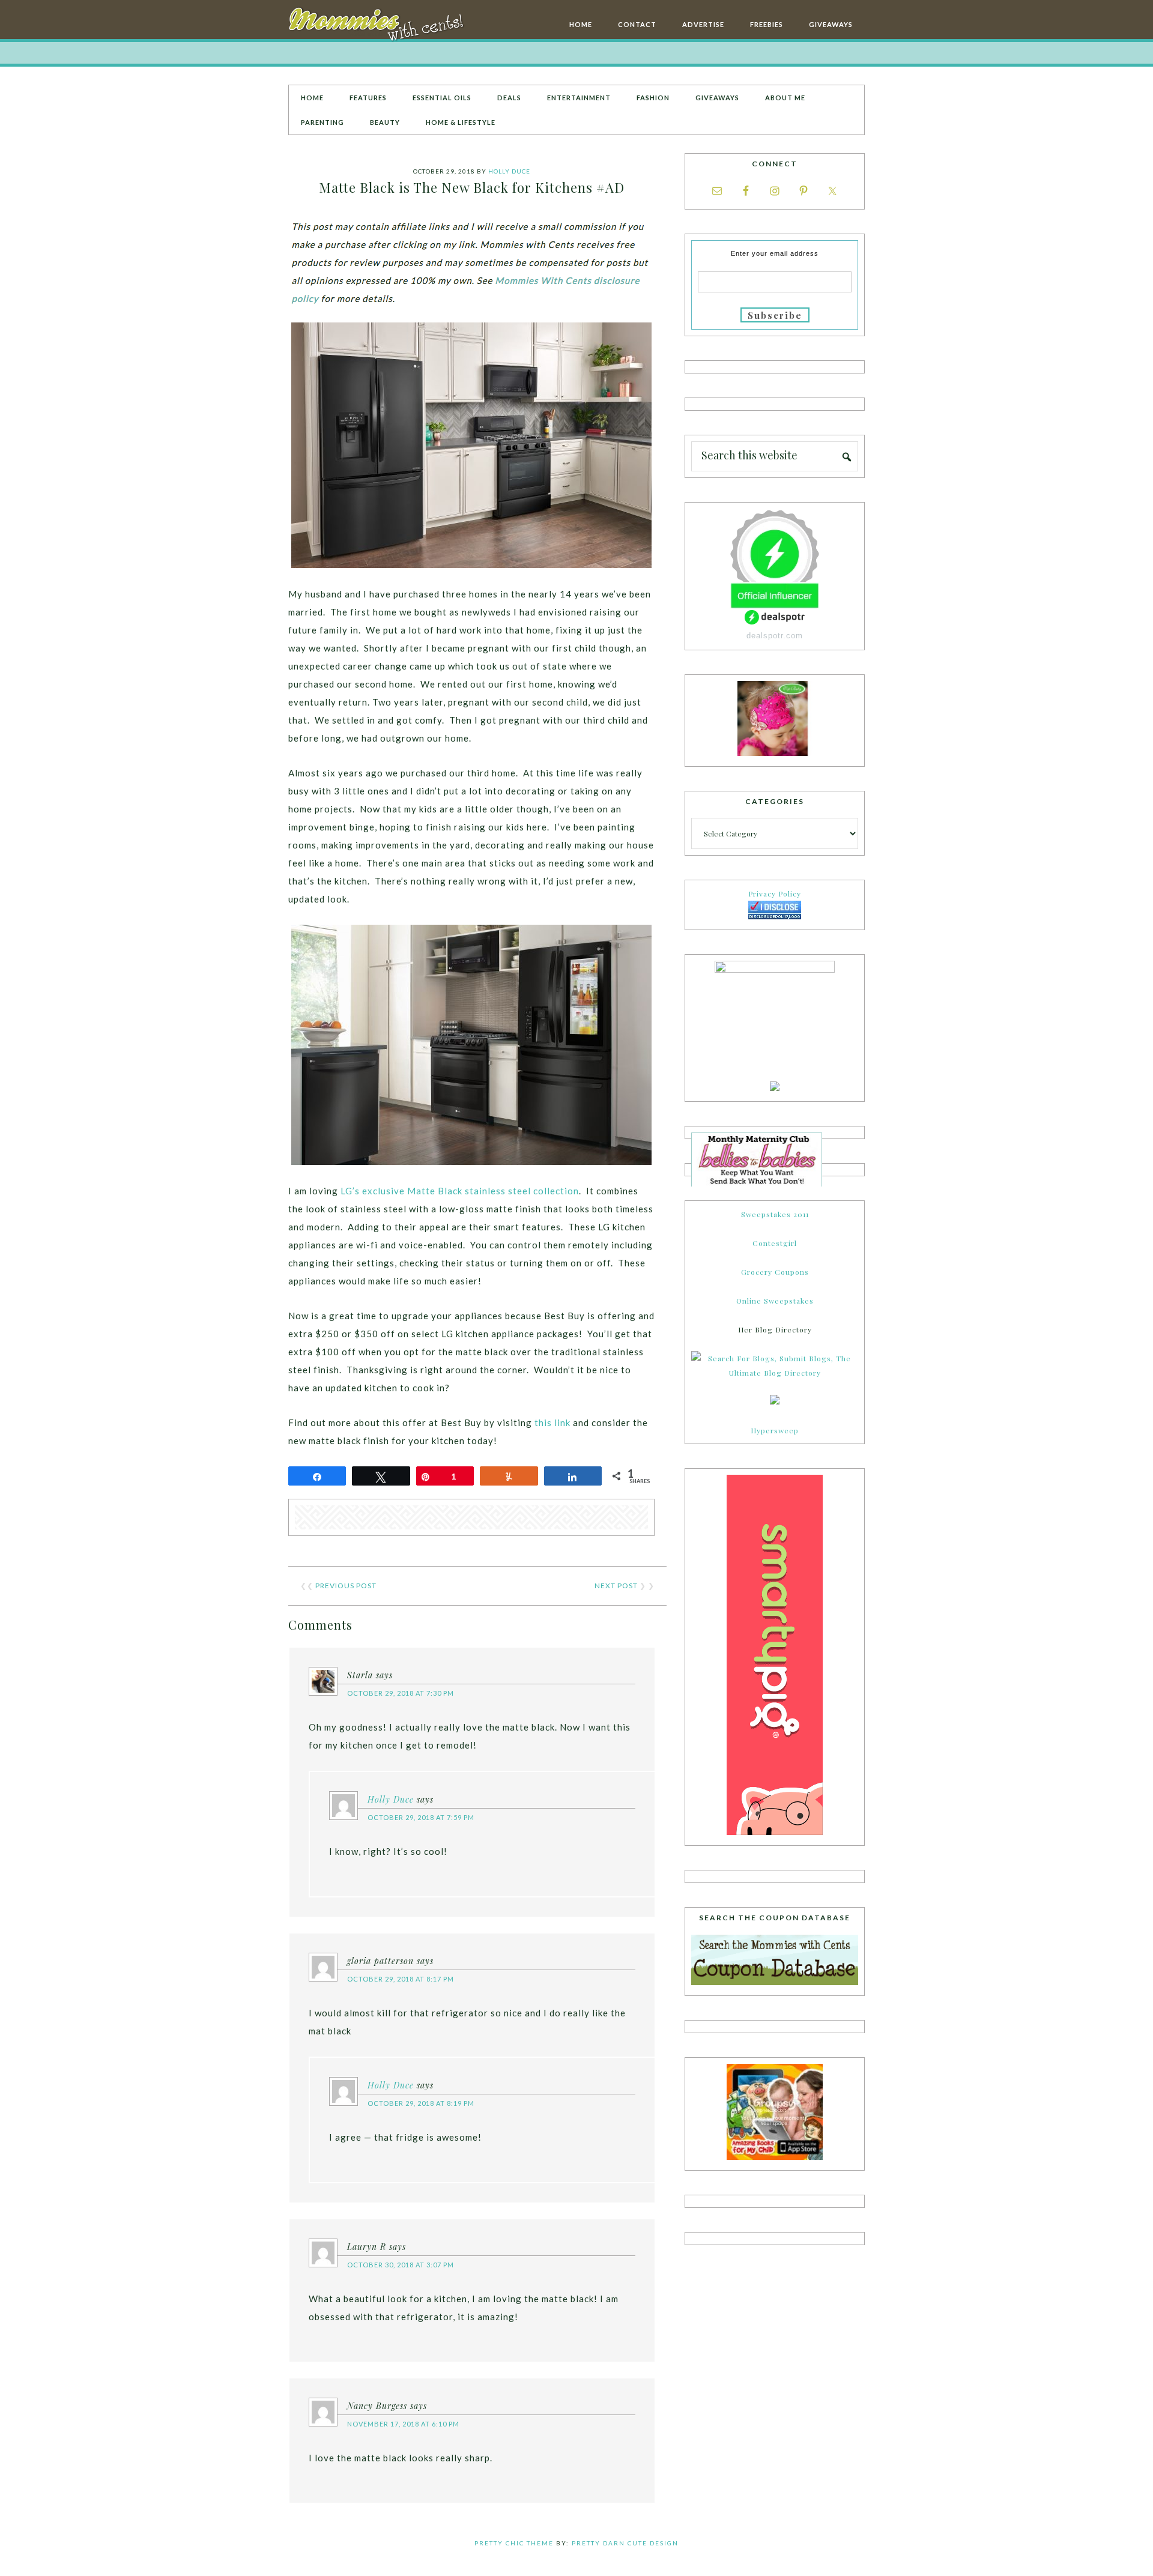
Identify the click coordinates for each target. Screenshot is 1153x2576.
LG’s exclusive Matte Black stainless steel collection (460, 1191)
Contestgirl (775, 1243)
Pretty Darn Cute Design (625, 2543)
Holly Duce (391, 1799)
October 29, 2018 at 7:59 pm (421, 1817)
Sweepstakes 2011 (775, 1214)
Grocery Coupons (775, 1272)
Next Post (616, 1586)
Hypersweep (775, 1430)
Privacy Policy (775, 893)
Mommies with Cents (378, 26)
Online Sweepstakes (775, 1301)
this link (552, 1423)
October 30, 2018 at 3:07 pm (401, 2265)
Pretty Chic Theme (514, 2543)
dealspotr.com (775, 636)
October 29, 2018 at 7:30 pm (401, 1693)
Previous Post (346, 1586)
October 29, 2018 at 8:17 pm (401, 1979)
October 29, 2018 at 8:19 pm (421, 2103)
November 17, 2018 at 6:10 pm (403, 2424)
